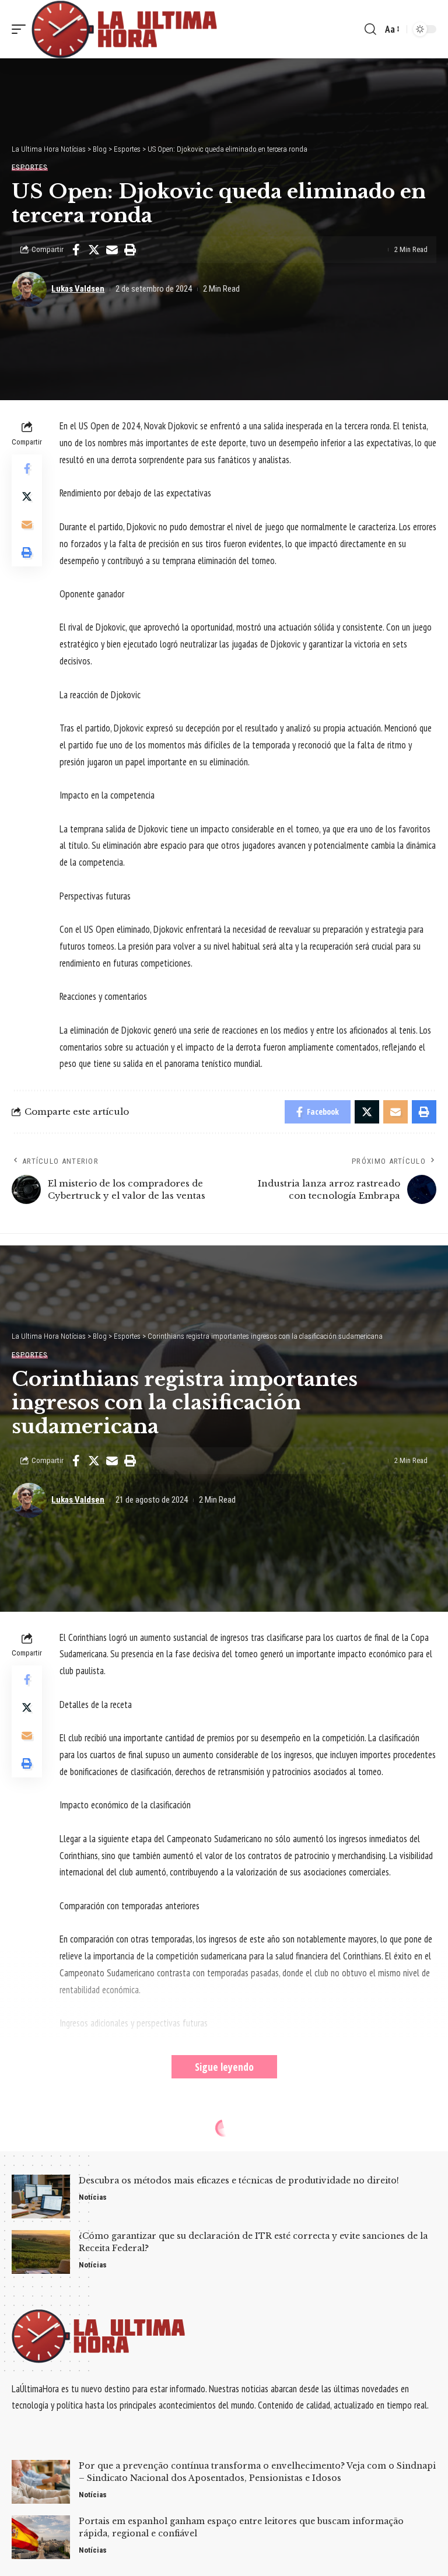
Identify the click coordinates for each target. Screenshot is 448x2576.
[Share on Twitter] (94, 250)
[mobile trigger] (22, 29)
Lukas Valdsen (78, 289)
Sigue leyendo (224, 2067)
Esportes (30, 167)
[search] (370, 29)
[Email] (112, 250)
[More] (148, 2329)
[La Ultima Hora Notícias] (125, 29)
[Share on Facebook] (76, 250)
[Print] (130, 250)
